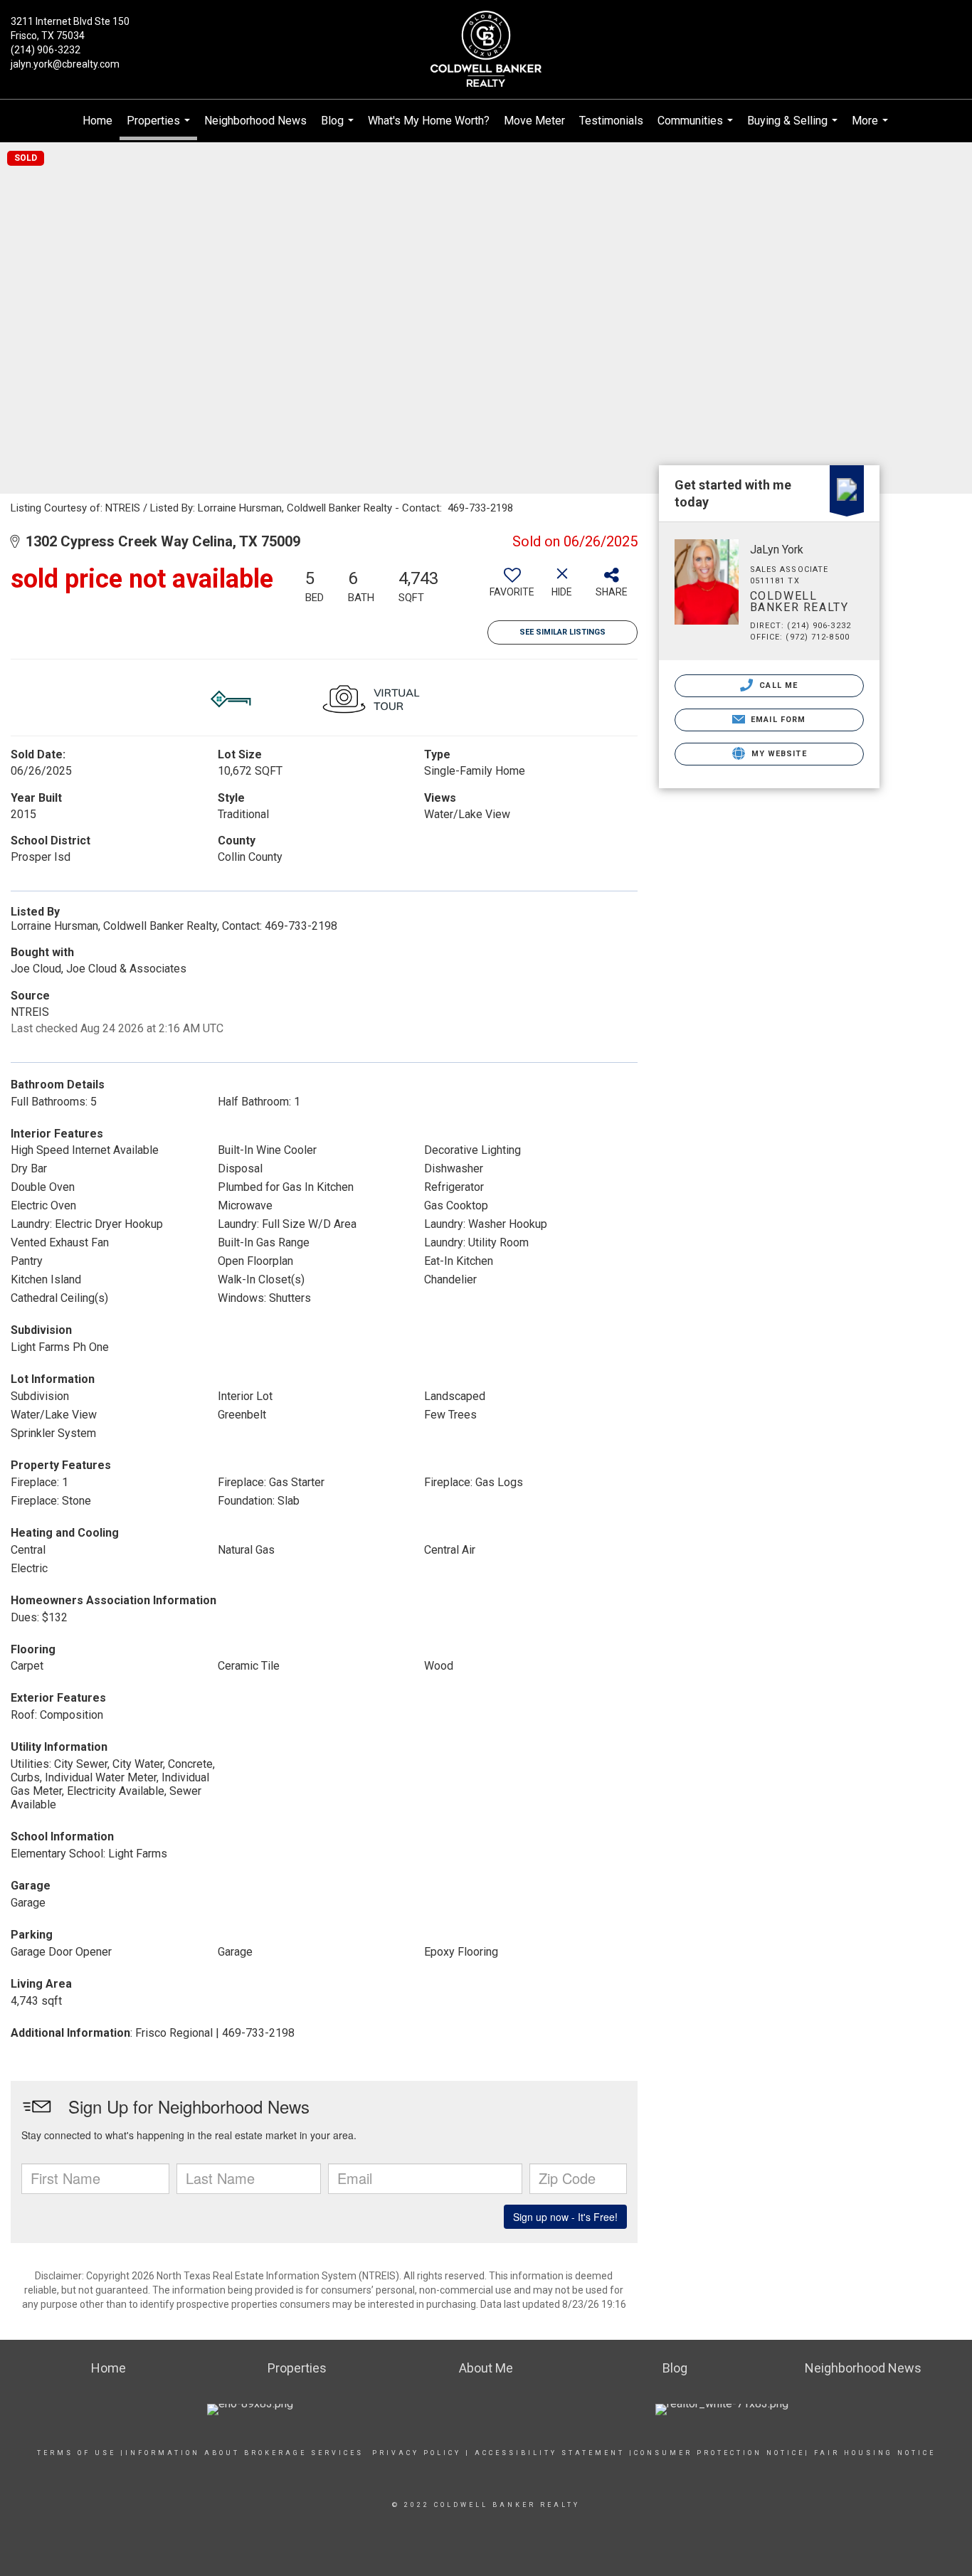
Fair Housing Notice (875, 2453)
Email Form (777, 720)
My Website (778, 754)
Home (97, 121)
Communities (697, 128)
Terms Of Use (76, 2453)
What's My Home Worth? (429, 121)
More (872, 128)
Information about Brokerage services (244, 2453)
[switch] (512, 588)
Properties (160, 127)
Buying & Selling (794, 128)
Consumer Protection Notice (719, 2453)
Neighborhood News (255, 121)
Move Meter (534, 121)
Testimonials (611, 121)
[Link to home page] (486, 50)
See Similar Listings (562, 632)
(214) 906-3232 (46, 50)
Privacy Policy (417, 2453)
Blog (339, 128)
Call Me (777, 685)
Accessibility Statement (550, 2453)
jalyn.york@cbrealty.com (65, 64)
